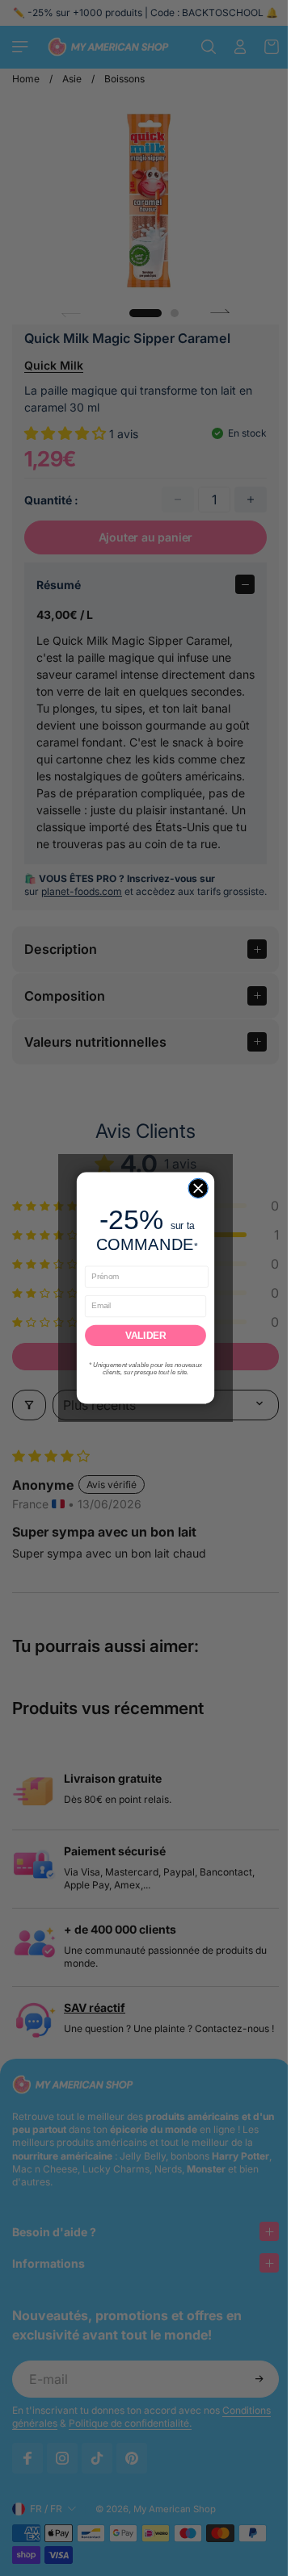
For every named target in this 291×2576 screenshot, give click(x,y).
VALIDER (141, 1335)
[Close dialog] (194, 1188)
